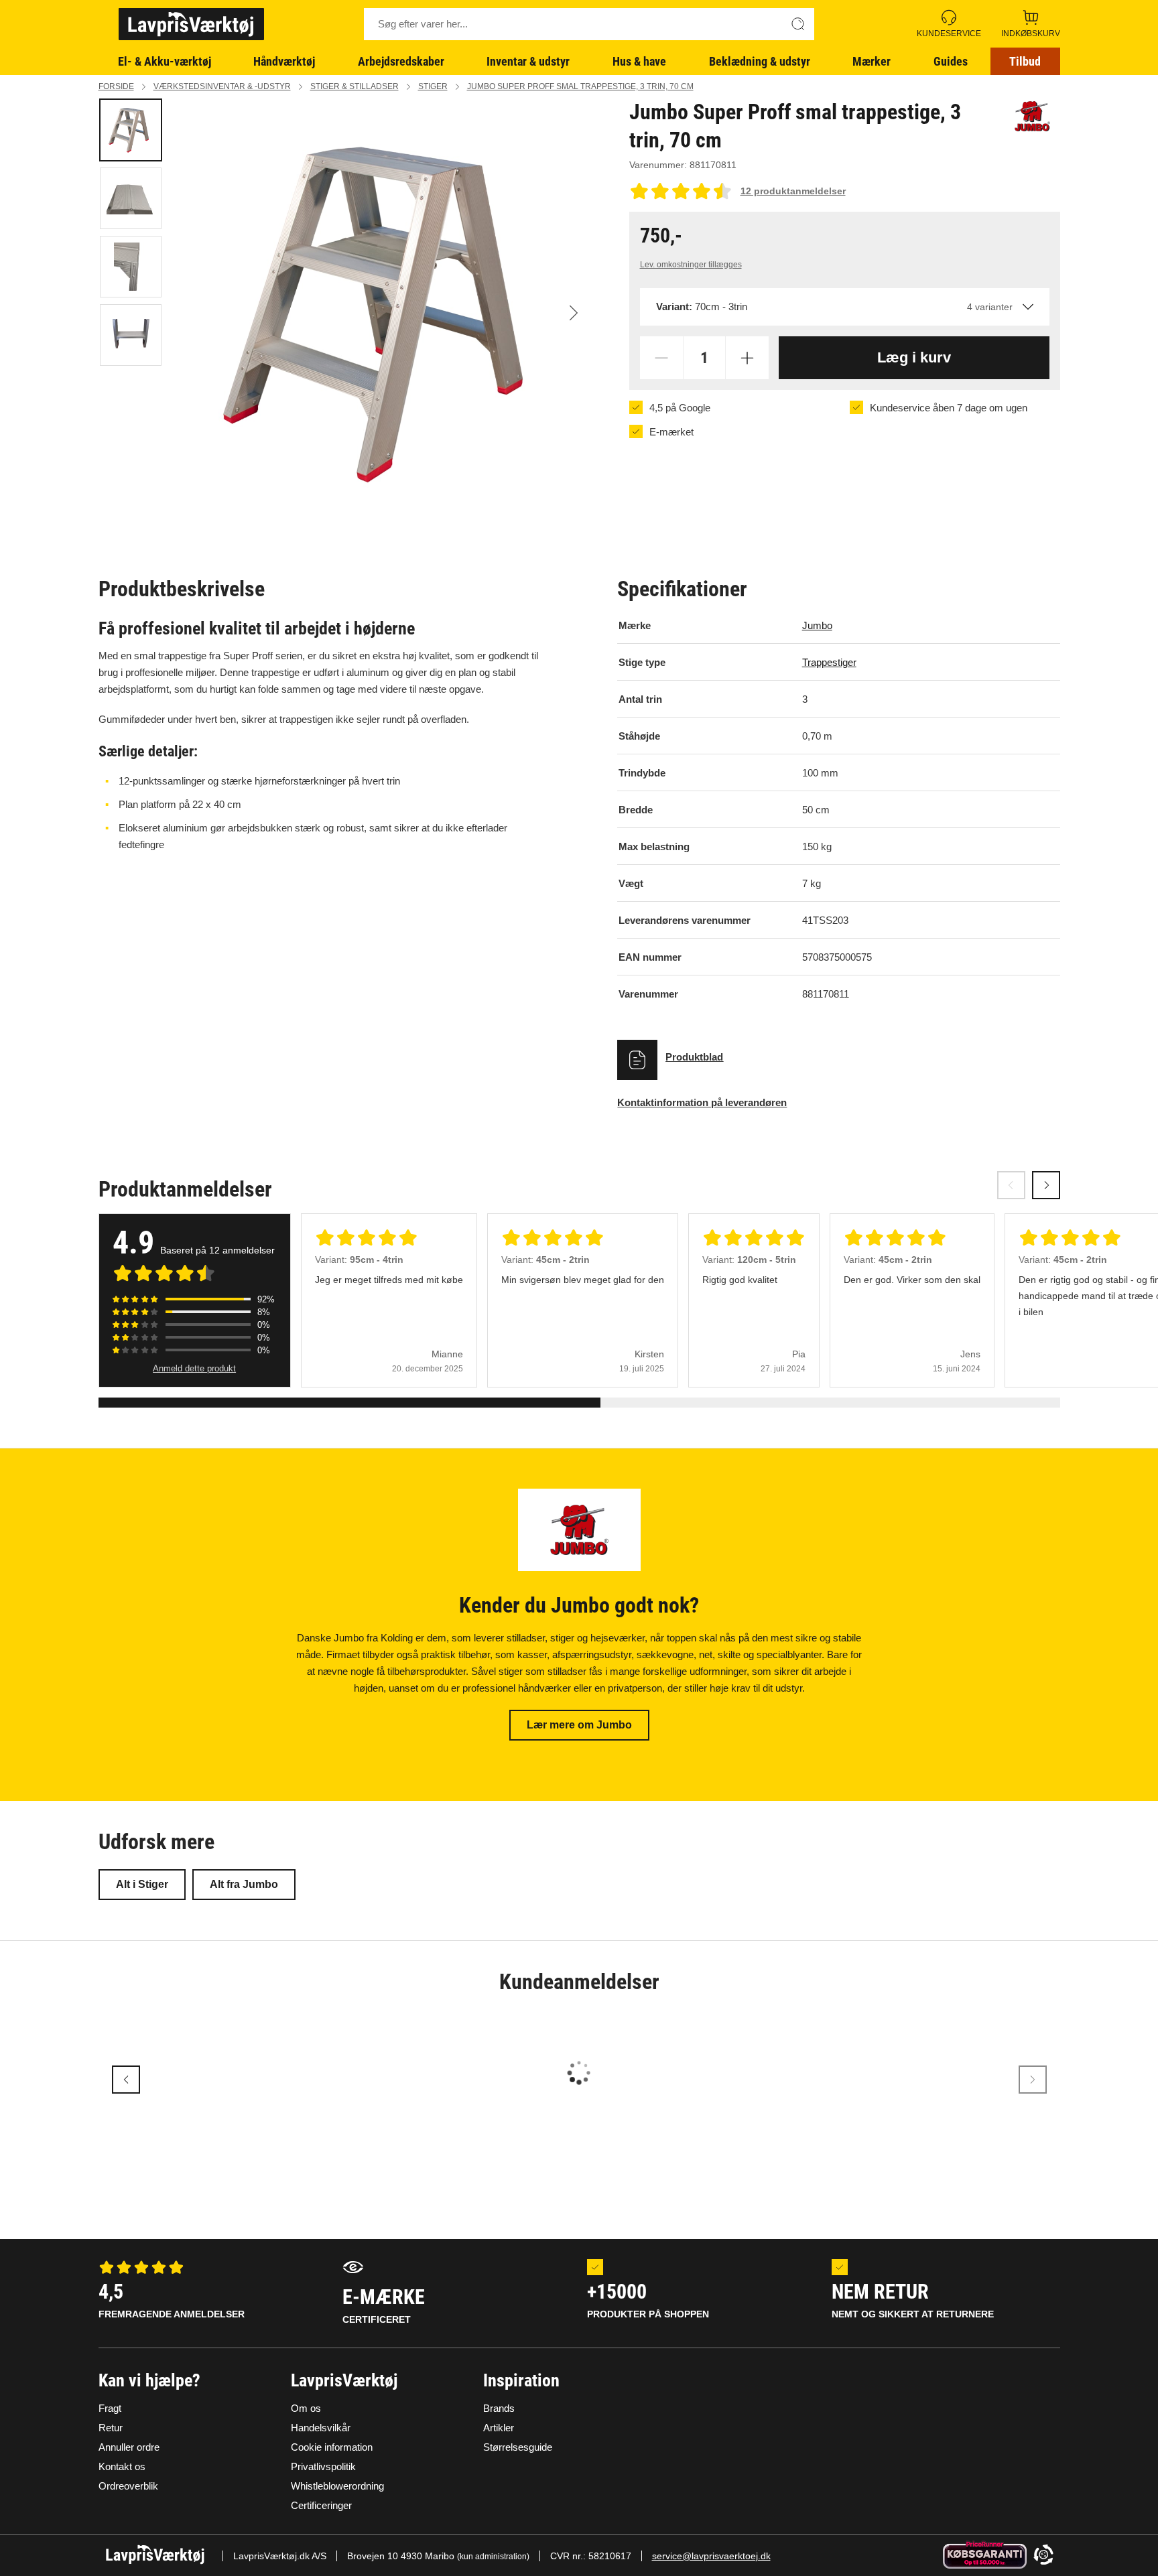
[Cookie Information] (1043, 2556)
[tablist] (132, 313)
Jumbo (817, 625)
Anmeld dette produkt (194, 1368)
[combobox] (845, 307)
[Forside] (192, 24)
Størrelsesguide (518, 2447)
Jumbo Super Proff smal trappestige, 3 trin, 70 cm (580, 86)
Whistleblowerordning (337, 2486)
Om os (306, 2408)
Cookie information (332, 2447)
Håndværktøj (284, 61)
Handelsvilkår (321, 2428)
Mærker (872, 61)
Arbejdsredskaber (401, 61)
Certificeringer (321, 2505)
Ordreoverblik (128, 2486)
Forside (116, 86)
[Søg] (798, 24)
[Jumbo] (1032, 116)
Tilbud (1025, 61)
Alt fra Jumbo (244, 1884)
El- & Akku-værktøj (165, 61)
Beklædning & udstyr (760, 61)
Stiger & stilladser (355, 86)
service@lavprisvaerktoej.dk (711, 2556)
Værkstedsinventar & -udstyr (222, 86)
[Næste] (574, 313)
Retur (111, 2428)
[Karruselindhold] (387, 313)
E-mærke (384, 2305)
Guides (951, 61)
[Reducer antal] (661, 358)
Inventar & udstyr (528, 61)
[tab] (131, 130)
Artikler (499, 2428)
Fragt (110, 2408)
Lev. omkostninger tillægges (691, 265)
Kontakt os (122, 2466)
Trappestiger (829, 662)
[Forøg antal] (747, 358)
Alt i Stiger (142, 1884)
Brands (499, 2408)
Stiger (433, 86)
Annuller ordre (129, 2447)
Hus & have (639, 61)
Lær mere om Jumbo (579, 1725)
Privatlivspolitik (323, 2466)
